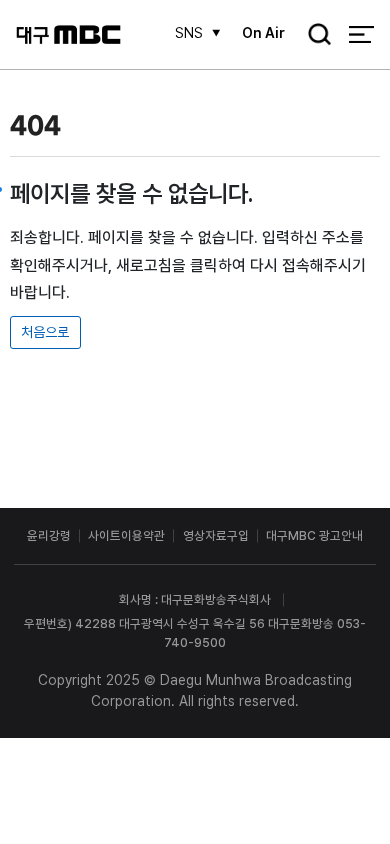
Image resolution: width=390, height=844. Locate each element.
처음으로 (45, 332)
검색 (314, 36)
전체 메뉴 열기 (361, 34)
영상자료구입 (216, 535)
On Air (263, 33)
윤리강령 (49, 535)
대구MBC (68, 34)
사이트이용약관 (126, 535)
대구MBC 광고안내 (314, 535)
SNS (189, 33)
